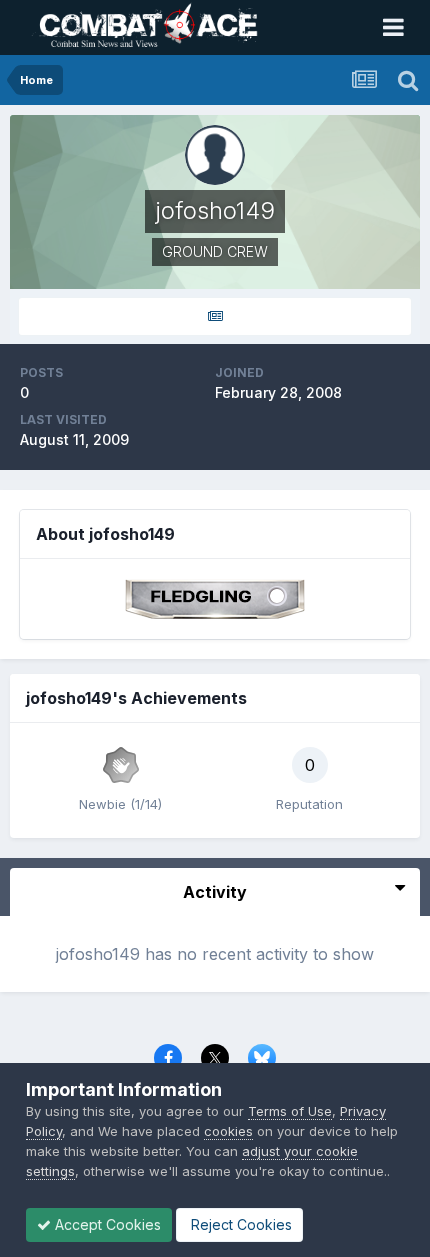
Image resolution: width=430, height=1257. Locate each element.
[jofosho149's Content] (215, 316)
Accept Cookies (106, 1224)
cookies (228, 1131)
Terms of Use (290, 1111)
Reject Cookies (239, 1224)
